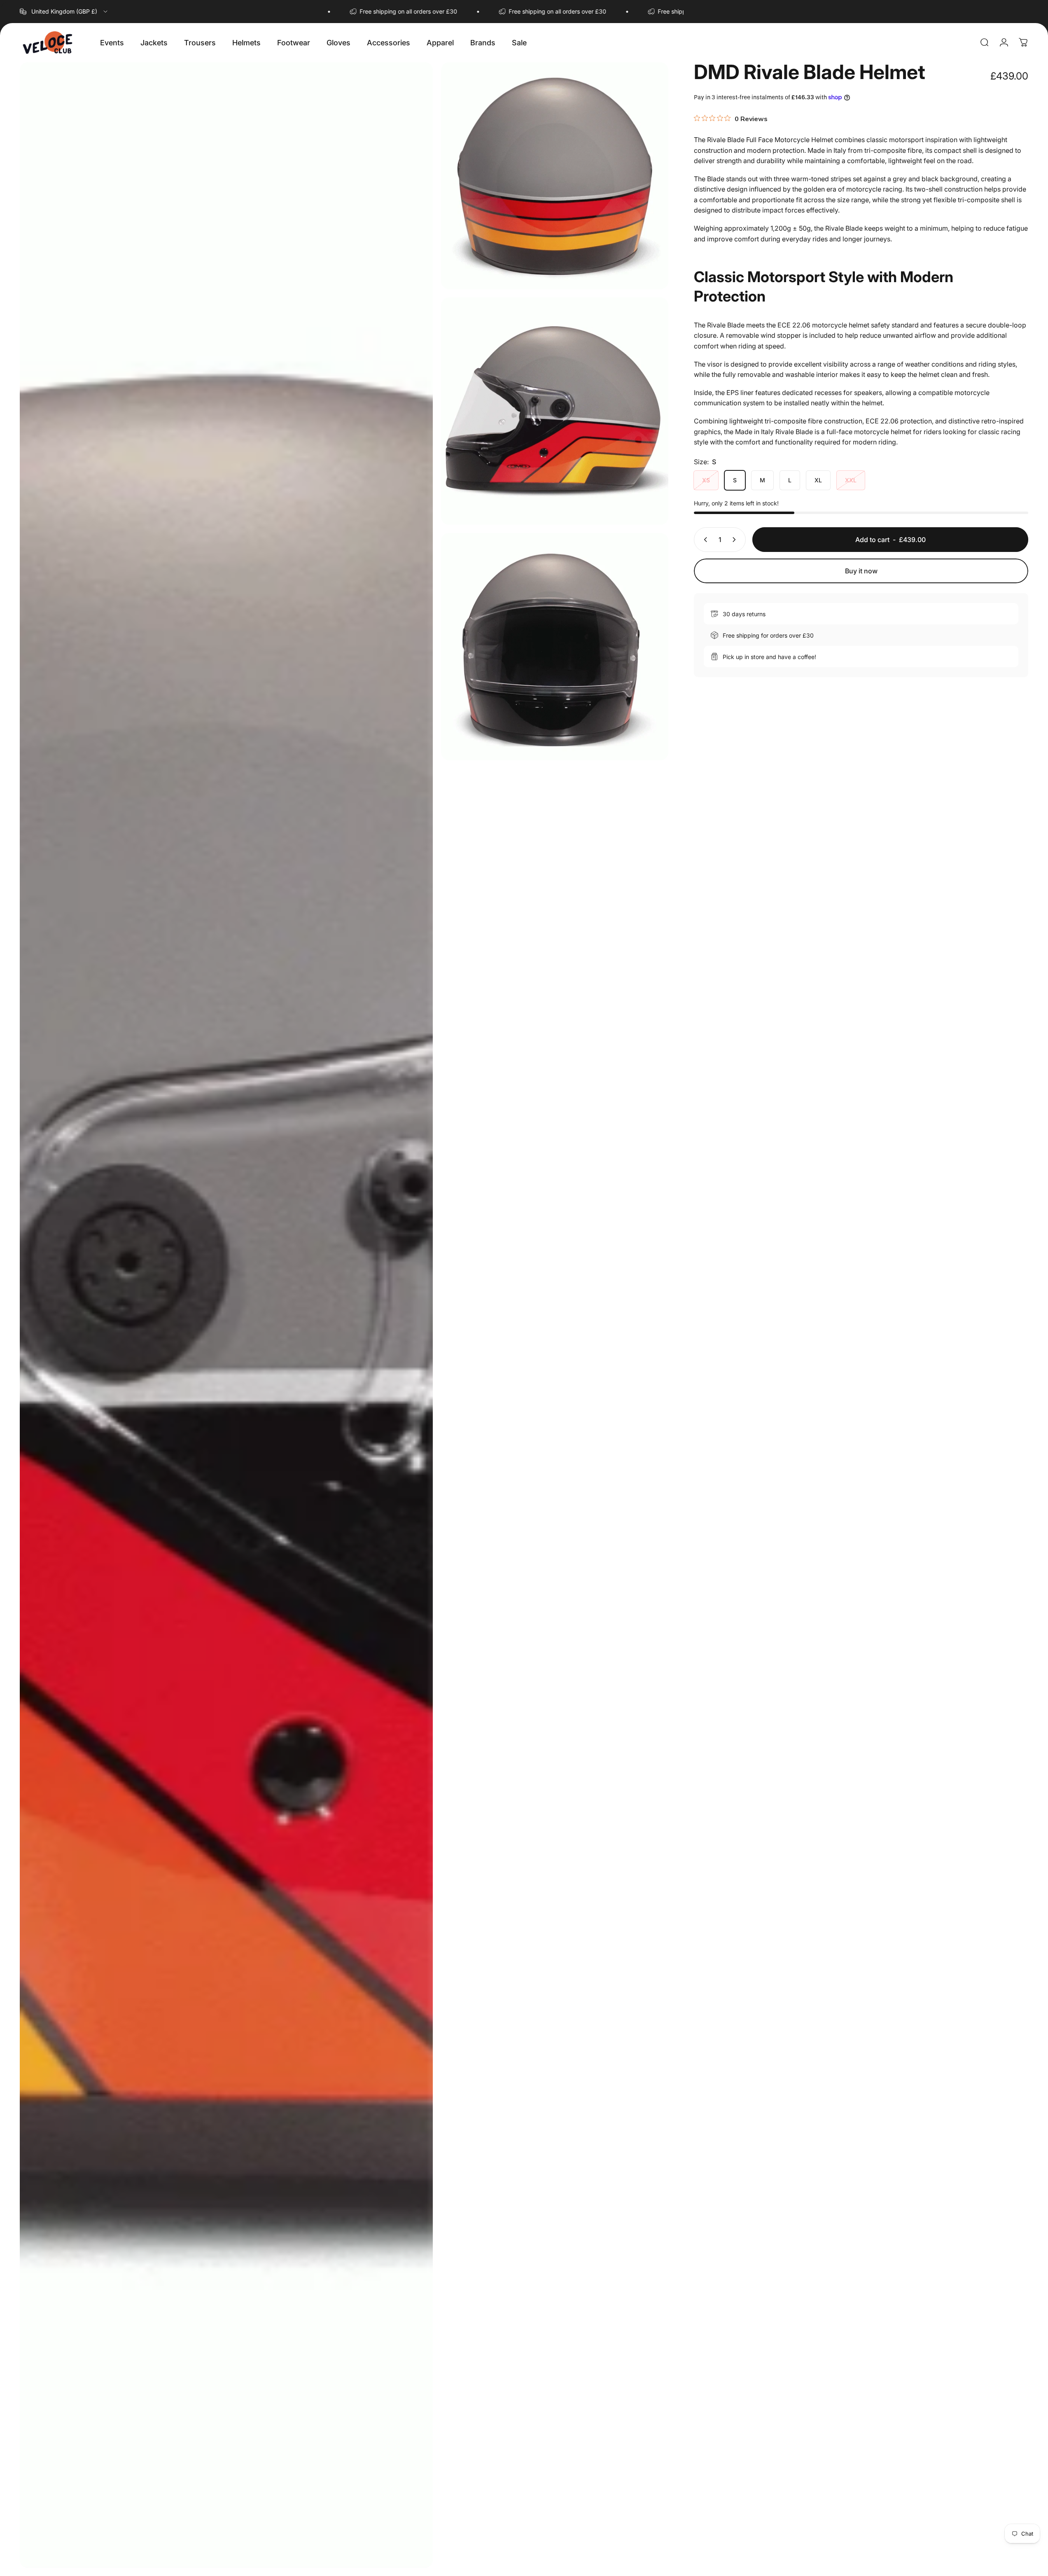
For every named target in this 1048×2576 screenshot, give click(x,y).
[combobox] (64, 12)
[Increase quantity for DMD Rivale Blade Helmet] (736, 540)
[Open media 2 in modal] (555, 176)
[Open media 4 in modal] (555, 647)
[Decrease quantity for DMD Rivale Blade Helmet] (704, 540)
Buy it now (861, 571)
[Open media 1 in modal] (226, 1315)
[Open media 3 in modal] (555, 411)
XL (818, 480)
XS (706, 480)
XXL (851, 480)
